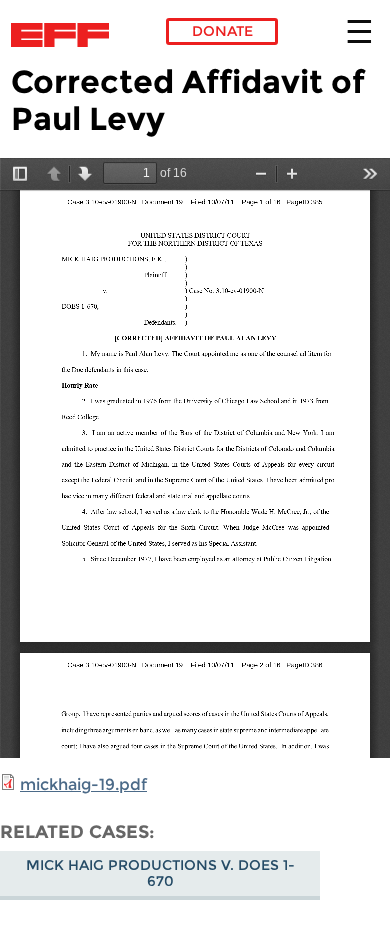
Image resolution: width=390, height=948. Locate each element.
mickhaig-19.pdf (83, 784)
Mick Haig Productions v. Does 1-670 (160, 873)
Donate (222, 31)
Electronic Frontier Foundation (65, 35)
